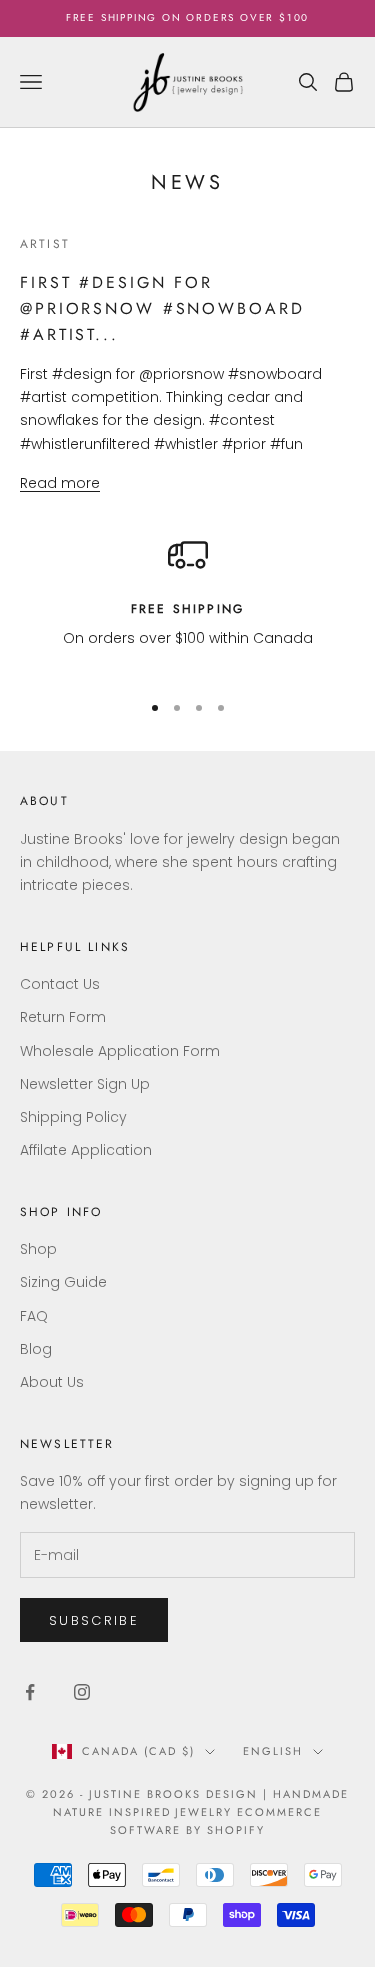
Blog (36, 1349)
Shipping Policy (73, 1117)
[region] (187, 604)
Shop (38, 1249)
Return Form (63, 1017)
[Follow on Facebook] (30, 1692)
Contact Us (60, 984)
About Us (52, 1382)
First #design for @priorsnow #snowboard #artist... (162, 308)
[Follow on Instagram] (82, 1692)
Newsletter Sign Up (85, 1084)
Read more (60, 483)
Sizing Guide (63, 1282)
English (273, 1751)
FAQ (34, 1316)
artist (45, 244)
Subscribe (94, 1620)
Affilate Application (86, 1150)
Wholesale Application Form (120, 1051)
